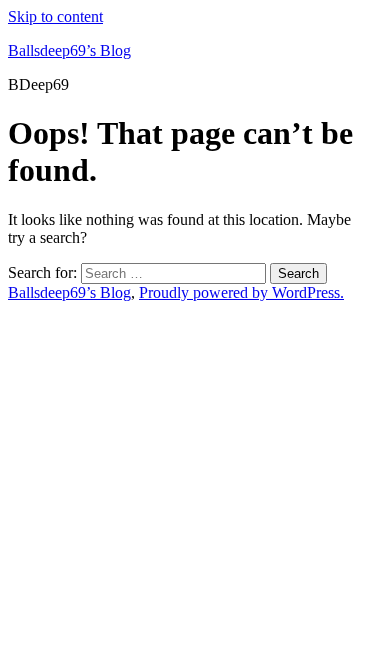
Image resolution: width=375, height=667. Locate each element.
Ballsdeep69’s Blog (69, 50)
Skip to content (55, 16)
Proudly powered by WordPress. (241, 292)
